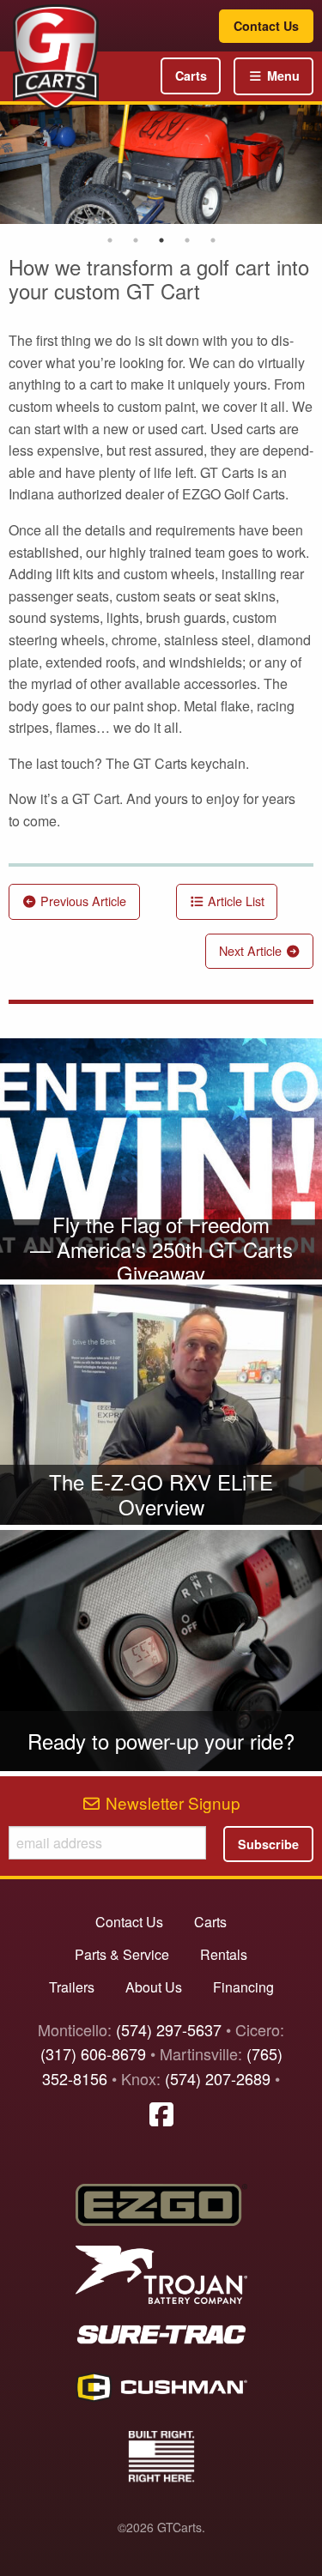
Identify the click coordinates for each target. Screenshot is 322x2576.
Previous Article (82, 901)
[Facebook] (161, 2113)
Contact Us (266, 26)
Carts (191, 76)
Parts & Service (122, 1954)
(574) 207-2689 (218, 2078)
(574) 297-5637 (169, 2029)
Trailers (72, 1987)
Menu (282, 76)
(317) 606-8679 (93, 2053)
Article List (234, 901)
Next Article (252, 950)
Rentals (224, 1954)
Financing (243, 1987)
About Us (154, 1987)
